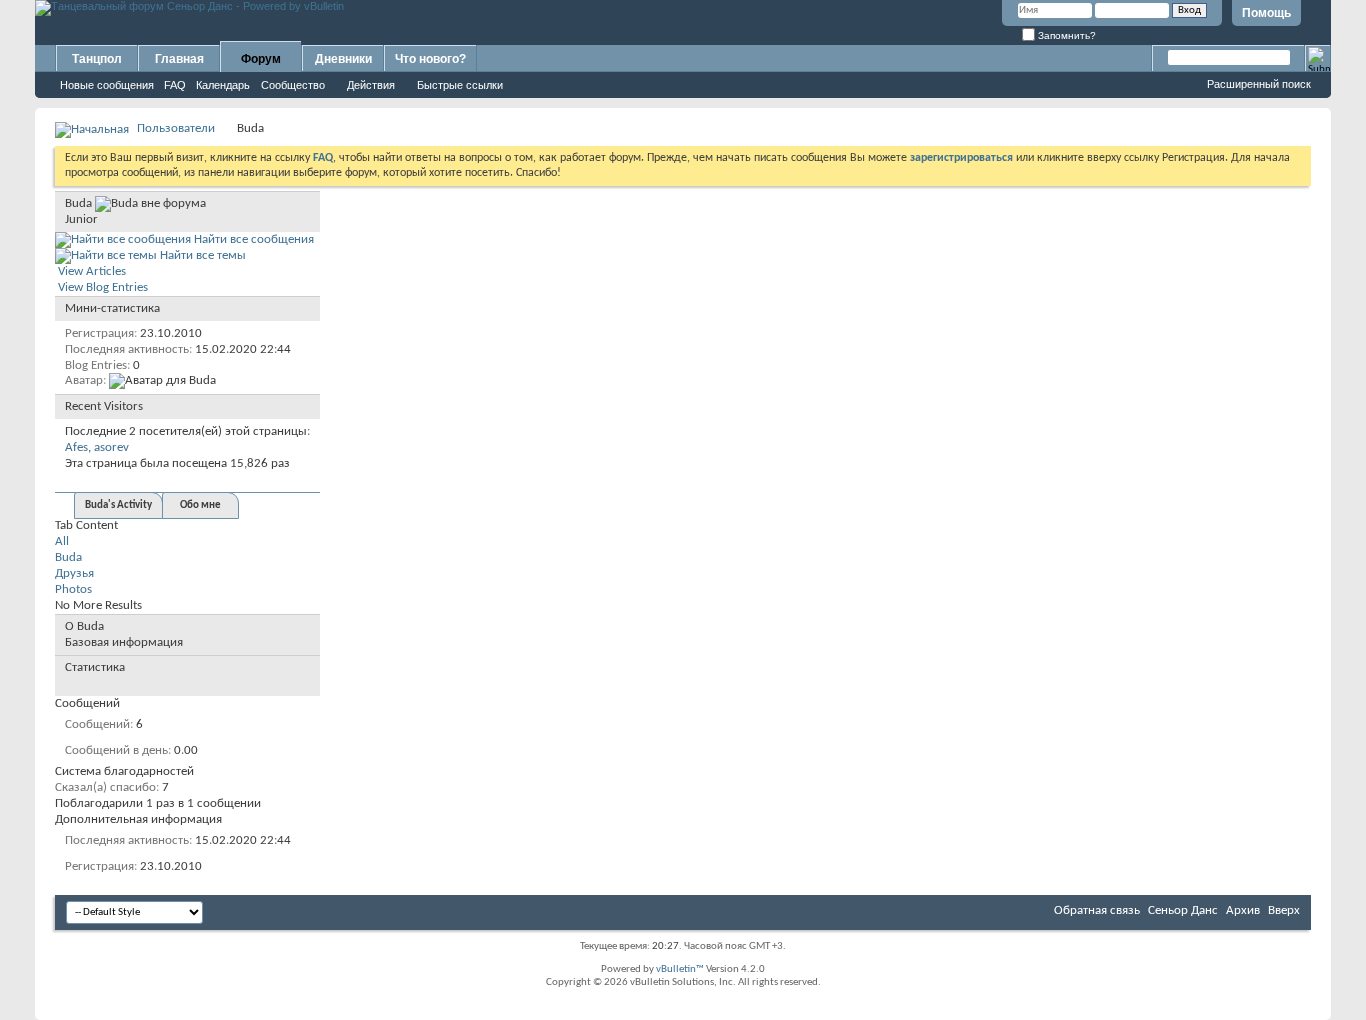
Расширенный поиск (1259, 84)
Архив (1243, 910)
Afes (76, 447)
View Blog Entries (101, 287)
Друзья (74, 573)
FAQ (175, 85)
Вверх (1284, 910)
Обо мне (200, 505)
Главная (179, 59)
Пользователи (176, 128)
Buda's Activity (118, 505)
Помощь (1266, 13)
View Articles (90, 271)
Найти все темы (201, 255)
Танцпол (97, 59)
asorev (111, 447)
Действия (371, 85)
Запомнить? (1065, 35)
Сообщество (293, 85)
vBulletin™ (680, 969)
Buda (68, 557)
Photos (73, 589)
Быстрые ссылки (460, 85)
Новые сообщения (107, 85)
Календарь (223, 85)
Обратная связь (1097, 910)
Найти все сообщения (252, 239)
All (62, 541)
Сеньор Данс (1183, 910)
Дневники (343, 59)
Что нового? (430, 59)
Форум (261, 59)
